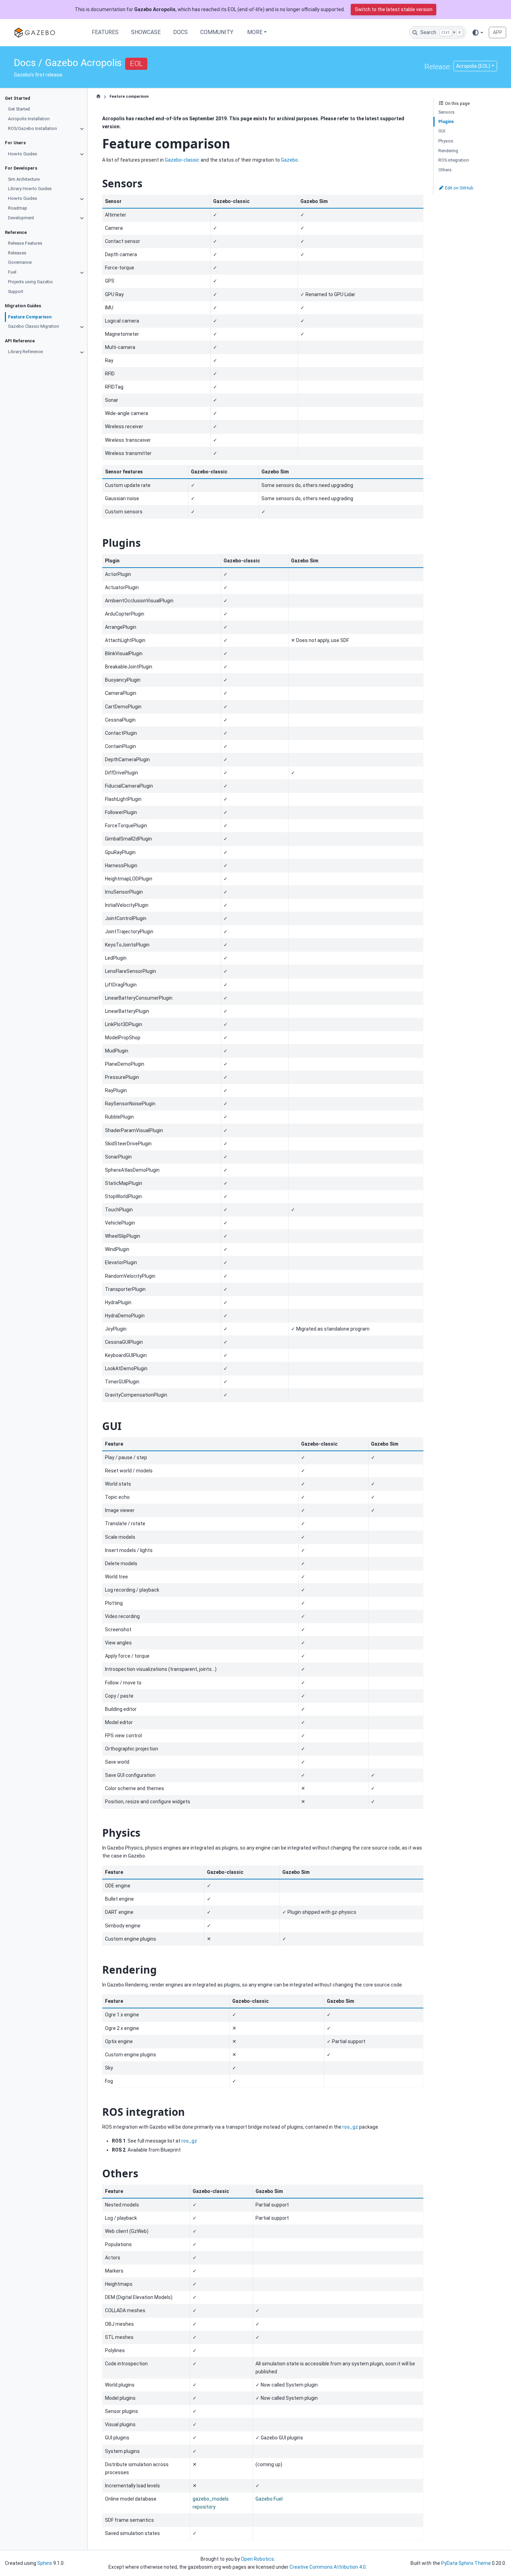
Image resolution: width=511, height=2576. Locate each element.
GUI (442, 131)
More (255, 32)
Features (105, 32)
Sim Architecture (24, 179)
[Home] (98, 97)
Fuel (12, 272)
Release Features (25, 243)
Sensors (447, 112)
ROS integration (454, 160)
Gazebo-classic (182, 160)
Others (445, 169)
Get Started (19, 109)
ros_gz (350, 2127)
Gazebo (289, 160)
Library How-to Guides (30, 189)
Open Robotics (257, 2559)
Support (16, 291)
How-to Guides (23, 153)
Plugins (446, 121)
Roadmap (18, 208)
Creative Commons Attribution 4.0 (328, 2567)
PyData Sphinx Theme (466, 2563)
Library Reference (25, 352)
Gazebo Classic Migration (34, 326)
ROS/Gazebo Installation (33, 128)
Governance (20, 262)
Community (217, 32)
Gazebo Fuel (269, 2499)
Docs (180, 32)
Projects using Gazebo (30, 281)
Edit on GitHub (459, 188)
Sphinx (45, 2563)
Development (21, 217)
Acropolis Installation (29, 118)
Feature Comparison (30, 316)
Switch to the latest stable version (394, 9)
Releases (17, 253)
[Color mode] (477, 32)
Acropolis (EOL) (473, 66)
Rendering (448, 150)
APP (498, 32)
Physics (446, 141)
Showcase (146, 32)
